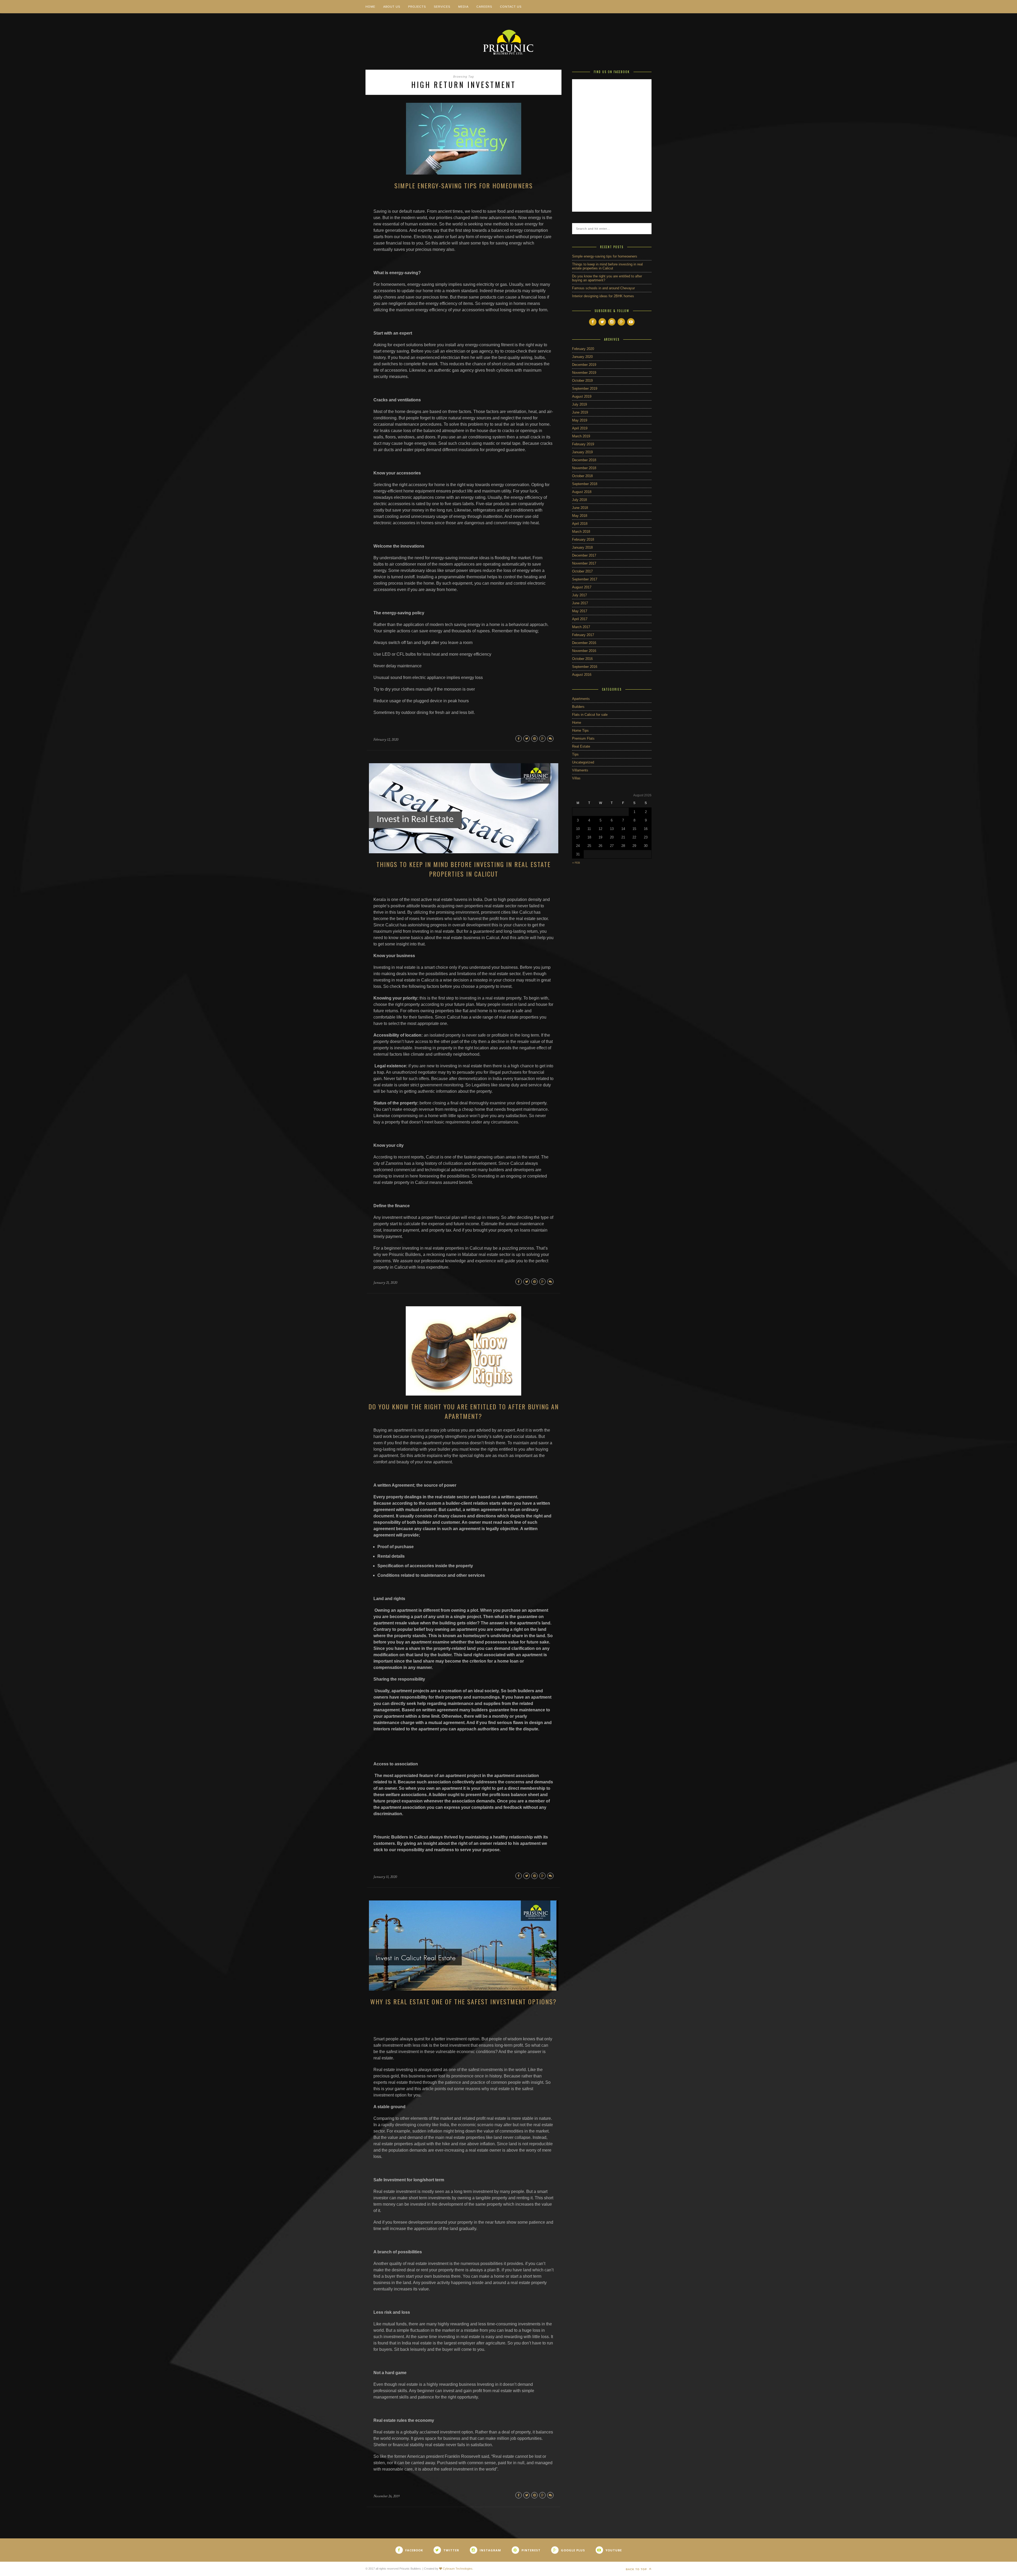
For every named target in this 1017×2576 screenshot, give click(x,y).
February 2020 (583, 349)
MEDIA (463, 7)
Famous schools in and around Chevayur (603, 288)
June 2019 (580, 412)
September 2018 (585, 484)
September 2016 (585, 667)
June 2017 (580, 603)
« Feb (576, 863)
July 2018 (579, 500)
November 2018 (584, 468)
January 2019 (582, 452)
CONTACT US (511, 7)
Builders (578, 707)
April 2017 (580, 619)
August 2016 (582, 675)
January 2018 (582, 547)
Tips (575, 754)
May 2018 (580, 516)
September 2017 (585, 579)
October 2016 (582, 659)
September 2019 (585, 388)
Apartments (581, 699)
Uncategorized (583, 762)
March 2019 (581, 436)
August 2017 (582, 587)
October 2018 (582, 476)
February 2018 (583, 539)
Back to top (637, 2569)
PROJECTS (417, 7)
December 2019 (584, 365)
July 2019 (579, 404)
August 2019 (582, 396)
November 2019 (584, 373)
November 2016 (584, 651)
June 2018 (580, 508)
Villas (576, 778)
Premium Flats (583, 738)
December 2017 (584, 555)
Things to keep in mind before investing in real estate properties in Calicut (463, 869)
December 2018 (584, 460)
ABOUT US (392, 7)
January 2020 (582, 357)
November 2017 (584, 563)
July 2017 (579, 595)
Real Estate (581, 746)
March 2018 (581, 532)
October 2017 (582, 571)
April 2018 (580, 524)
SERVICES (442, 7)
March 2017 (581, 627)
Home (577, 723)
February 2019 (583, 444)
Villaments (580, 770)
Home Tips (580, 730)
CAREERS (484, 7)
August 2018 (582, 492)
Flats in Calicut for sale (590, 715)
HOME (370, 7)
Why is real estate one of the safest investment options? (463, 2001)
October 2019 (582, 381)
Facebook (414, 2550)
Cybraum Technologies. (458, 2569)
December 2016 (584, 643)
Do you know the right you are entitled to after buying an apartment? (464, 1411)
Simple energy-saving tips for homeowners (464, 185)
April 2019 (580, 428)
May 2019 (580, 420)
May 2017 (580, 611)
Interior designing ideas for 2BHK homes (603, 296)
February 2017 (583, 635)
